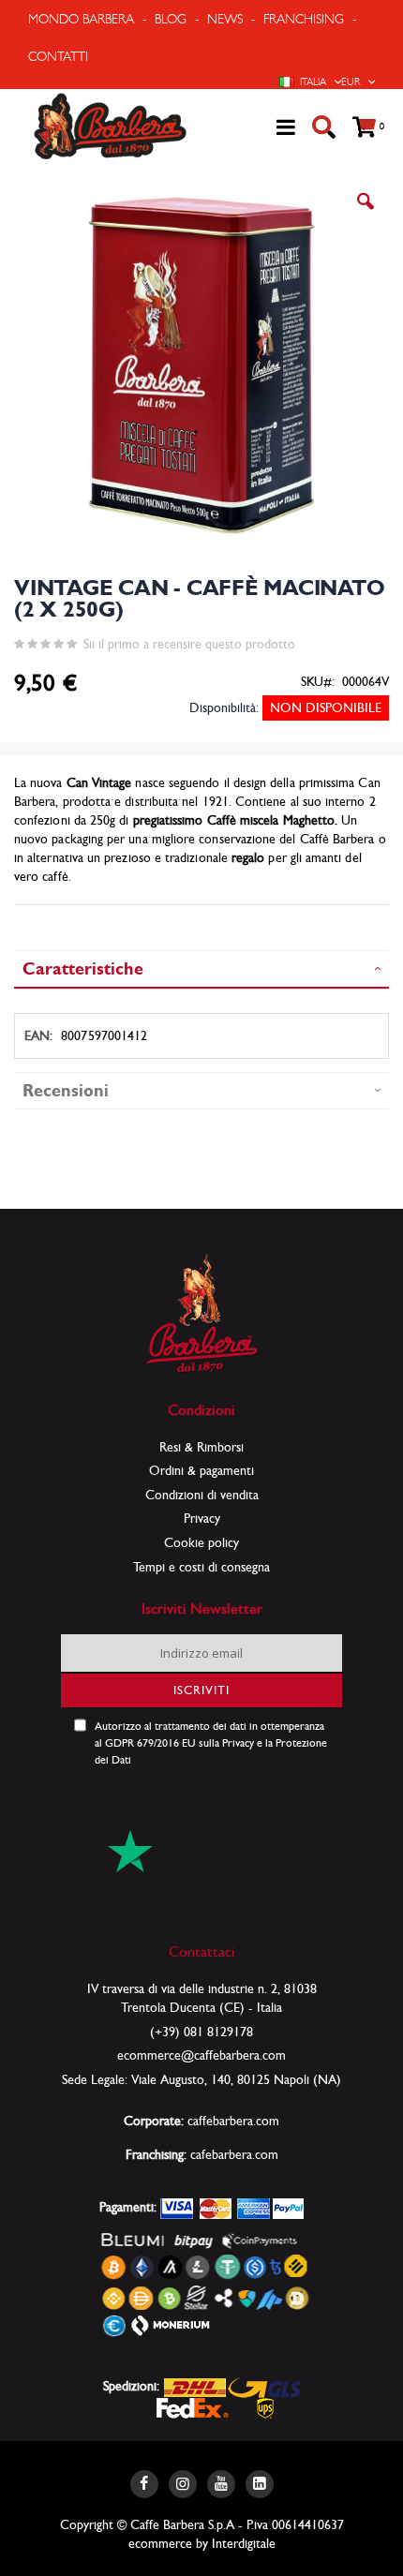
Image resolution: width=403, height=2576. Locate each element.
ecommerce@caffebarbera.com (201, 2055)
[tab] (201, 969)
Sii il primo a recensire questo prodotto (189, 644)
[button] (366, 216)
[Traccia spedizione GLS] (264, 2386)
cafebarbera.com (234, 2154)
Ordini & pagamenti (201, 1470)
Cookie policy (201, 1542)
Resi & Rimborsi (201, 1447)
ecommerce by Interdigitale (202, 2543)
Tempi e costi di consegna (201, 1567)
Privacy (202, 1518)
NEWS (225, 19)
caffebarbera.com (233, 2121)
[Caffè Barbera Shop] (110, 127)
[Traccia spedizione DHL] (195, 2386)
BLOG (171, 19)
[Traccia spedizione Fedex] (193, 2406)
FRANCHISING (304, 19)
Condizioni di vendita (202, 1495)
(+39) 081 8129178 (201, 2032)
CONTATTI (58, 56)
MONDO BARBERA (81, 19)
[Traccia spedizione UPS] (266, 2406)
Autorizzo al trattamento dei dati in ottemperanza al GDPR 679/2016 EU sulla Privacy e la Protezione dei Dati (211, 1743)
